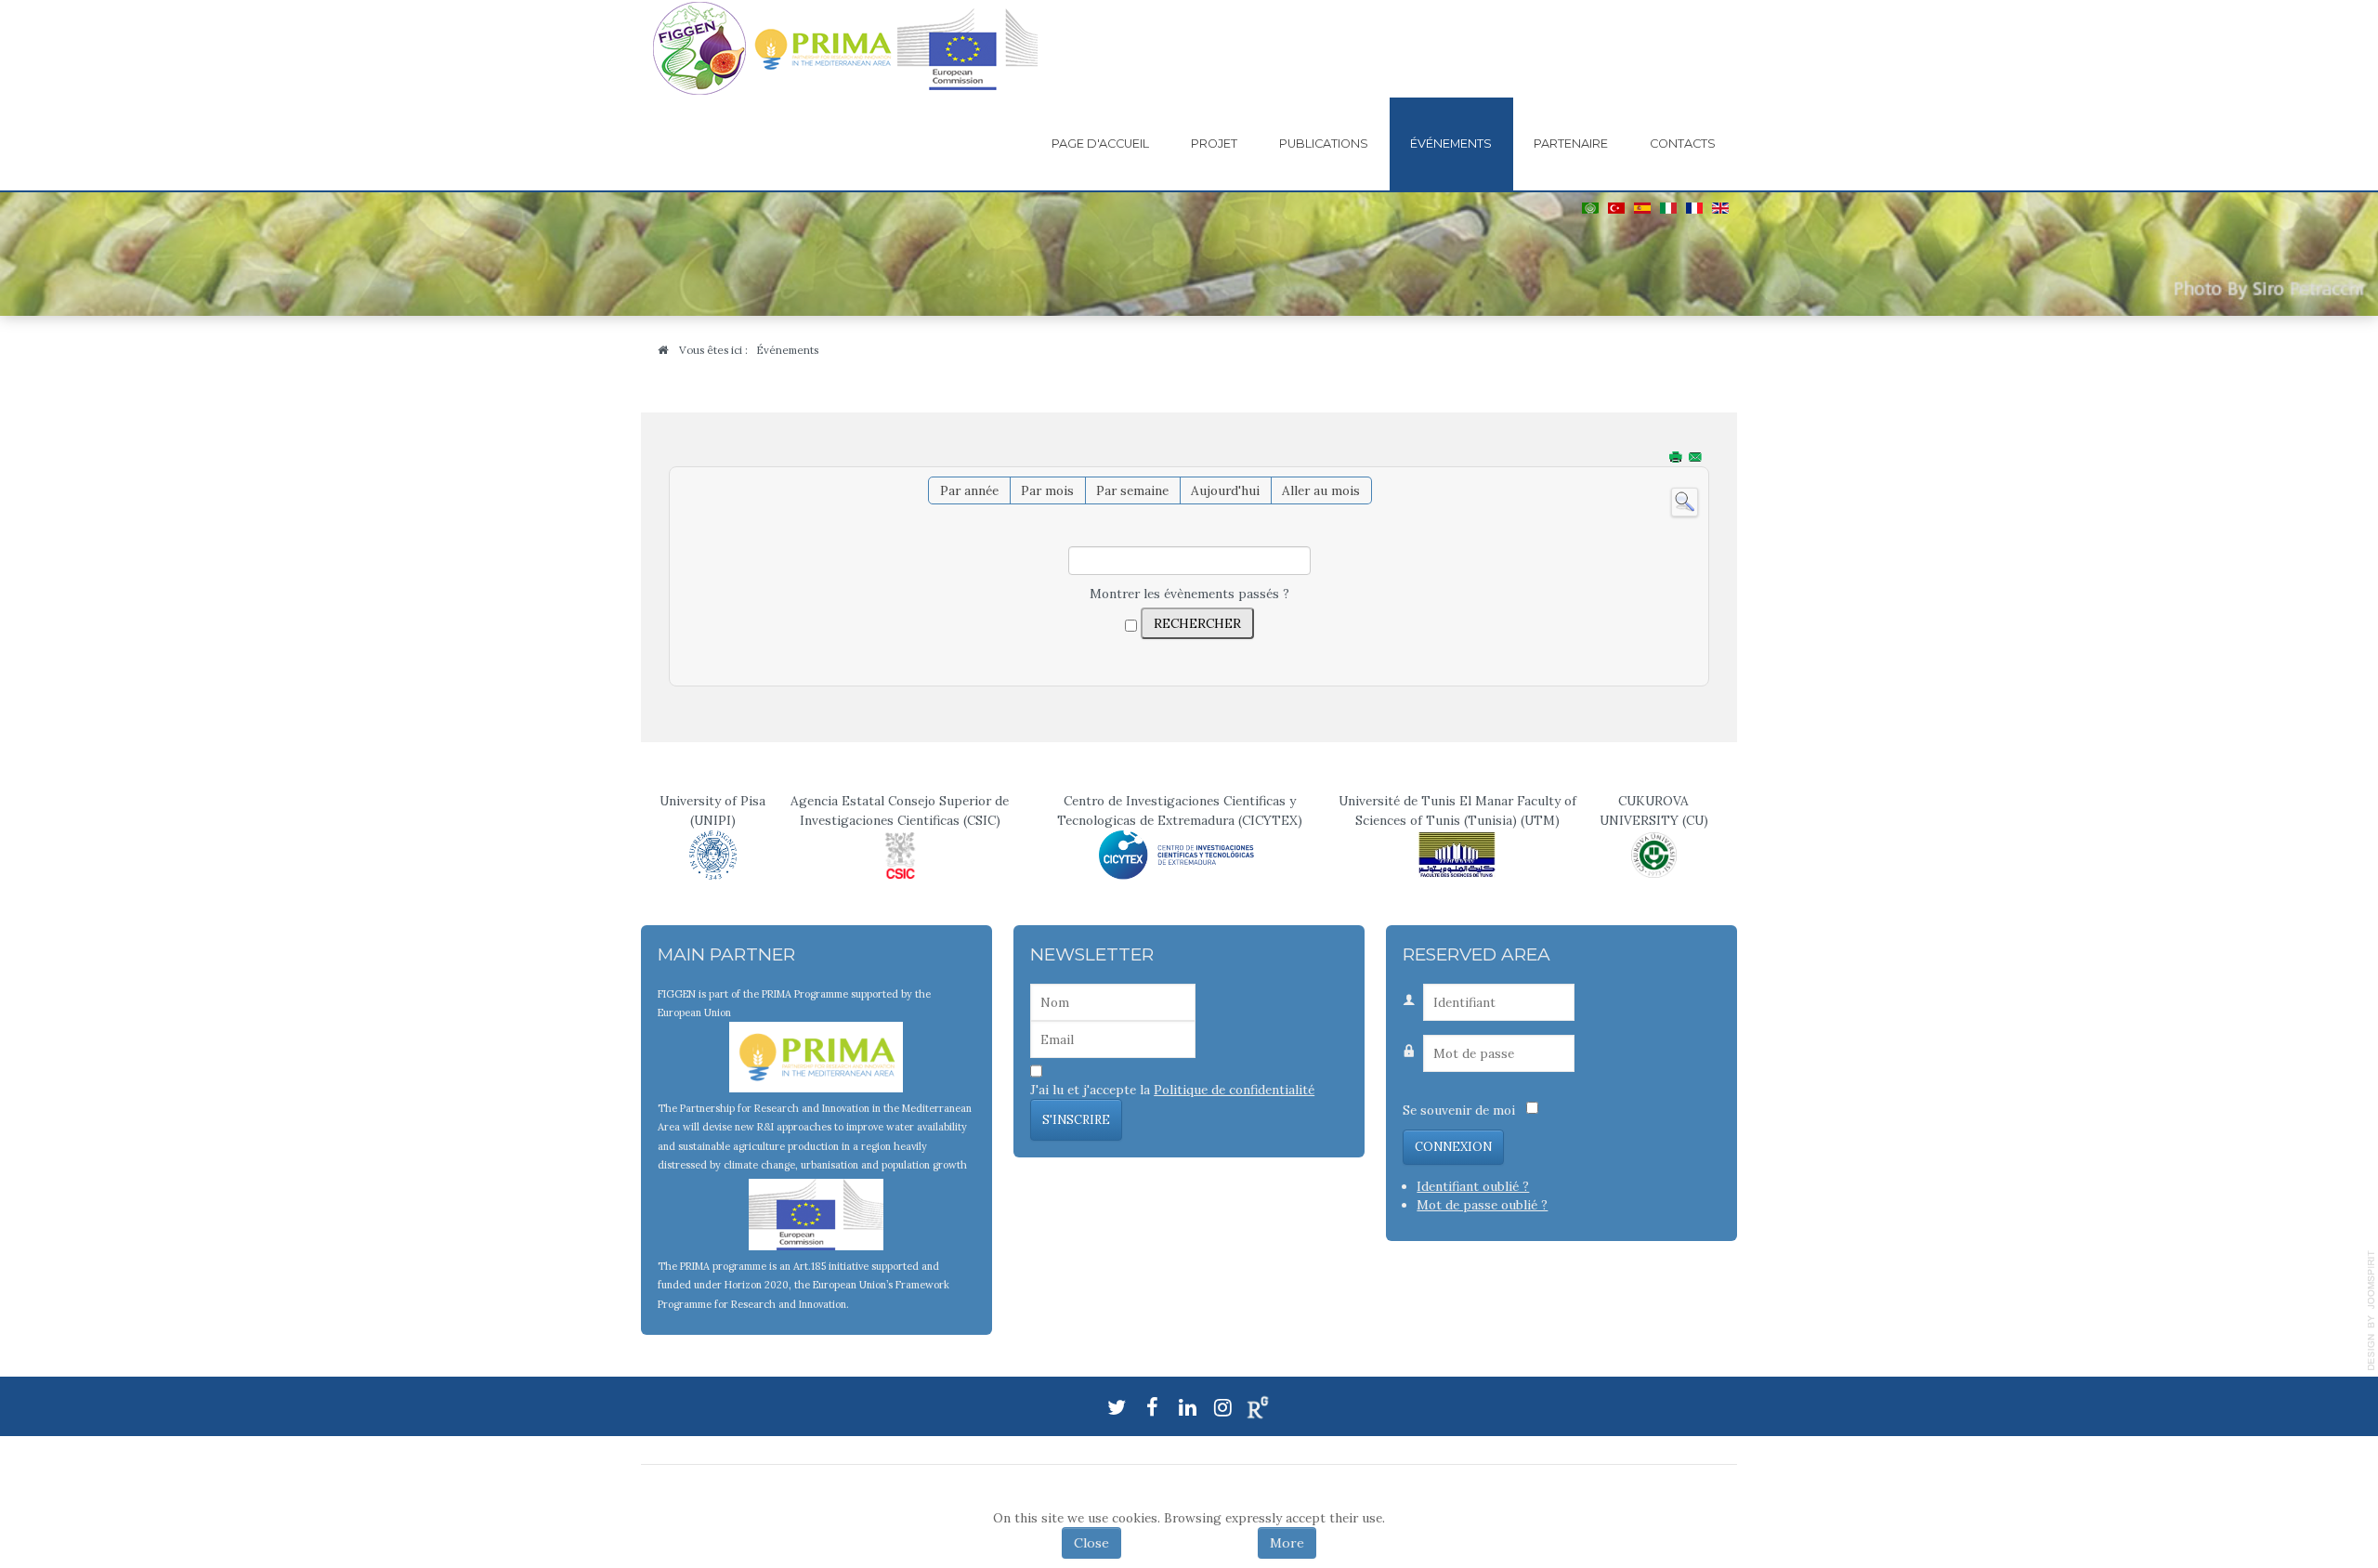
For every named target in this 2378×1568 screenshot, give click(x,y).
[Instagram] (1222, 1405)
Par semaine (1132, 490)
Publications (1324, 144)
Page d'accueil (1100, 144)
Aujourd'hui (1225, 490)
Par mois (1047, 490)
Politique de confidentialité (1234, 1090)
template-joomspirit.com (2371, 1311)
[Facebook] (1152, 1405)
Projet (1214, 144)
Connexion (1453, 1147)
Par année (969, 490)
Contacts (1683, 144)
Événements (1451, 144)
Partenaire (1571, 144)
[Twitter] (1117, 1405)
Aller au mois (1321, 490)
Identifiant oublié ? (1473, 1186)
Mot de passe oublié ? (1482, 1205)
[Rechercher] (1685, 501)
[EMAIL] (1697, 458)
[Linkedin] (1187, 1405)
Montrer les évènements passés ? (1189, 594)
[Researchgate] (1258, 1406)
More (1287, 1543)
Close (1091, 1543)
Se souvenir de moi (1459, 1110)
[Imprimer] (1677, 458)
